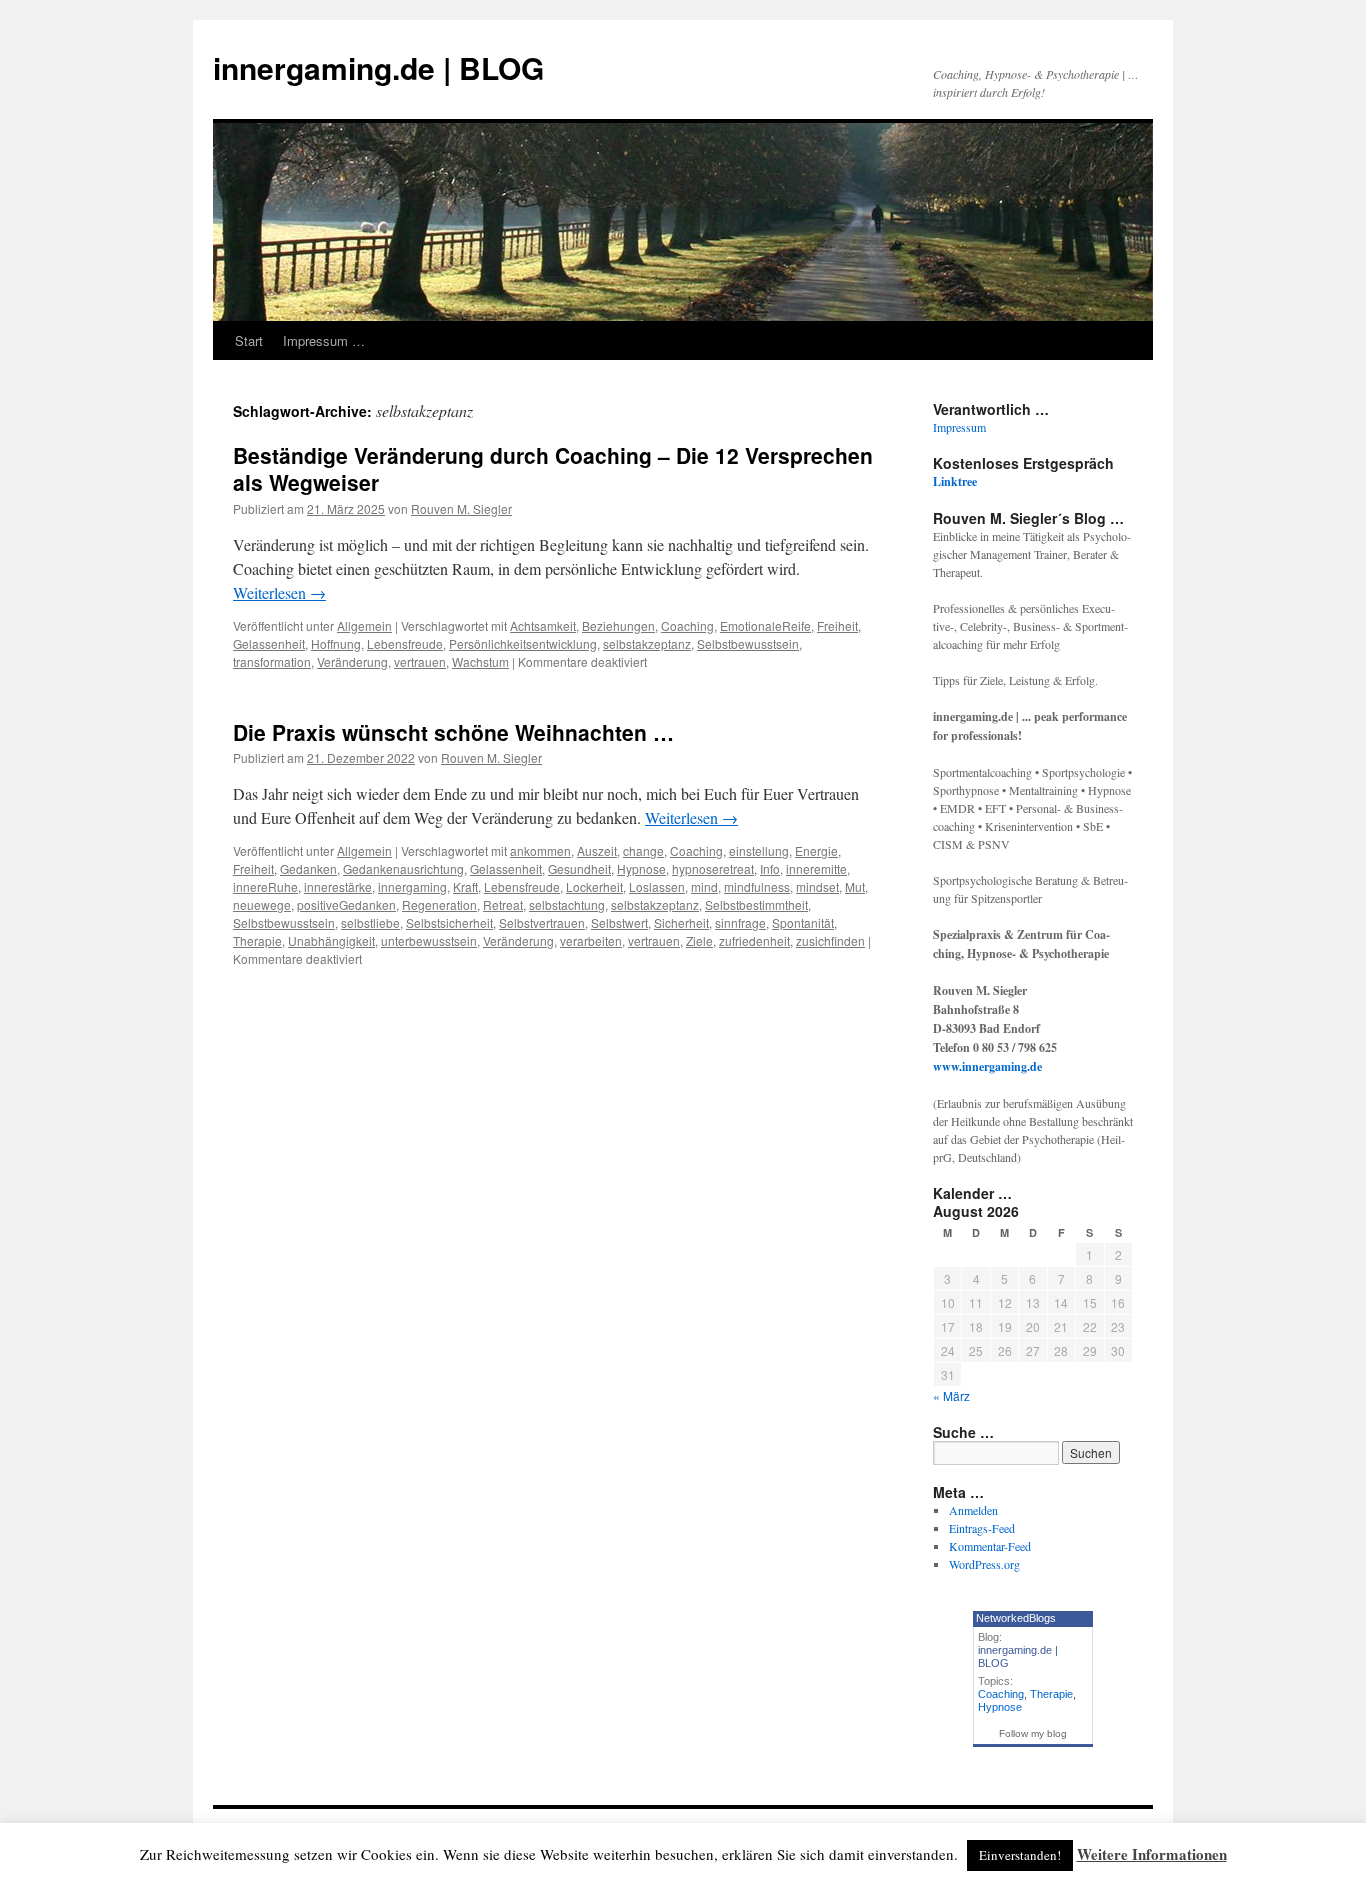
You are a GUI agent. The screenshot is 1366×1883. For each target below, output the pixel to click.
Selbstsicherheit (449, 922)
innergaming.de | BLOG (378, 67)
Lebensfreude (405, 643)
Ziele (699, 940)
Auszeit (597, 850)
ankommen (540, 850)
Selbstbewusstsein (748, 643)
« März (951, 1395)
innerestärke (338, 886)
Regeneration (439, 904)
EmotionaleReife (765, 625)
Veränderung (352, 661)
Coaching (687, 625)
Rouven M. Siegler (461, 508)
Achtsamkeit (543, 625)
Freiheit (837, 625)
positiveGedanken (346, 904)
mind (704, 886)
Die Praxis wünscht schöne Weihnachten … (453, 732)
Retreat (503, 904)
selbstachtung (567, 904)
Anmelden (973, 1510)
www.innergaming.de (987, 1066)
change (643, 850)
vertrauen (420, 661)
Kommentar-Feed (990, 1546)
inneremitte (816, 868)
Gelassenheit (269, 643)
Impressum (959, 427)
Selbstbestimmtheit (756, 904)
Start (249, 340)
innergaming (412, 886)
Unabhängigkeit (331, 940)
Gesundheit (579, 868)
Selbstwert (619, 922)
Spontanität (803, 922)
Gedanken (308, 868)
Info (770, 868)
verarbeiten (591, 940)
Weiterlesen (279, 592)
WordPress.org (984, 1564)
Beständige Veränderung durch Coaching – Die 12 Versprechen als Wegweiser (553, 468)
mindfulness (757, 886)
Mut (855, 886)
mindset (817, 886)
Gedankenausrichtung (403, 868)
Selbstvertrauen (542, 922)
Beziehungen (618, 625)
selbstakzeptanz (647, 643)
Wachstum (480, 661)
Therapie (257, 940)
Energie (816, 850)
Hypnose (641, 868)
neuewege (262, 904)
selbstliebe (370, 922)
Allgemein (364, 625)
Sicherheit (681, 922)
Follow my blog (1033, 1733)
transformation (272, 661)
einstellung (759, 850)
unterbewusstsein (429, 940)
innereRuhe (265, 886)
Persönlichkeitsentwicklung (523, 643)
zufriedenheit (754, 940)
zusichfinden (830, 940)
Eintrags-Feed (982, 1528)
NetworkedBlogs (1016, 1618)
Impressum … (324, 340)
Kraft (465, 886)
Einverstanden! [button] (1020, 1855)
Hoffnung (336, 643)
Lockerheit (594, 886)
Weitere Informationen (1152, 1854)
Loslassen (657, 886)
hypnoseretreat (713, 868)
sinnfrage (740, 922)
